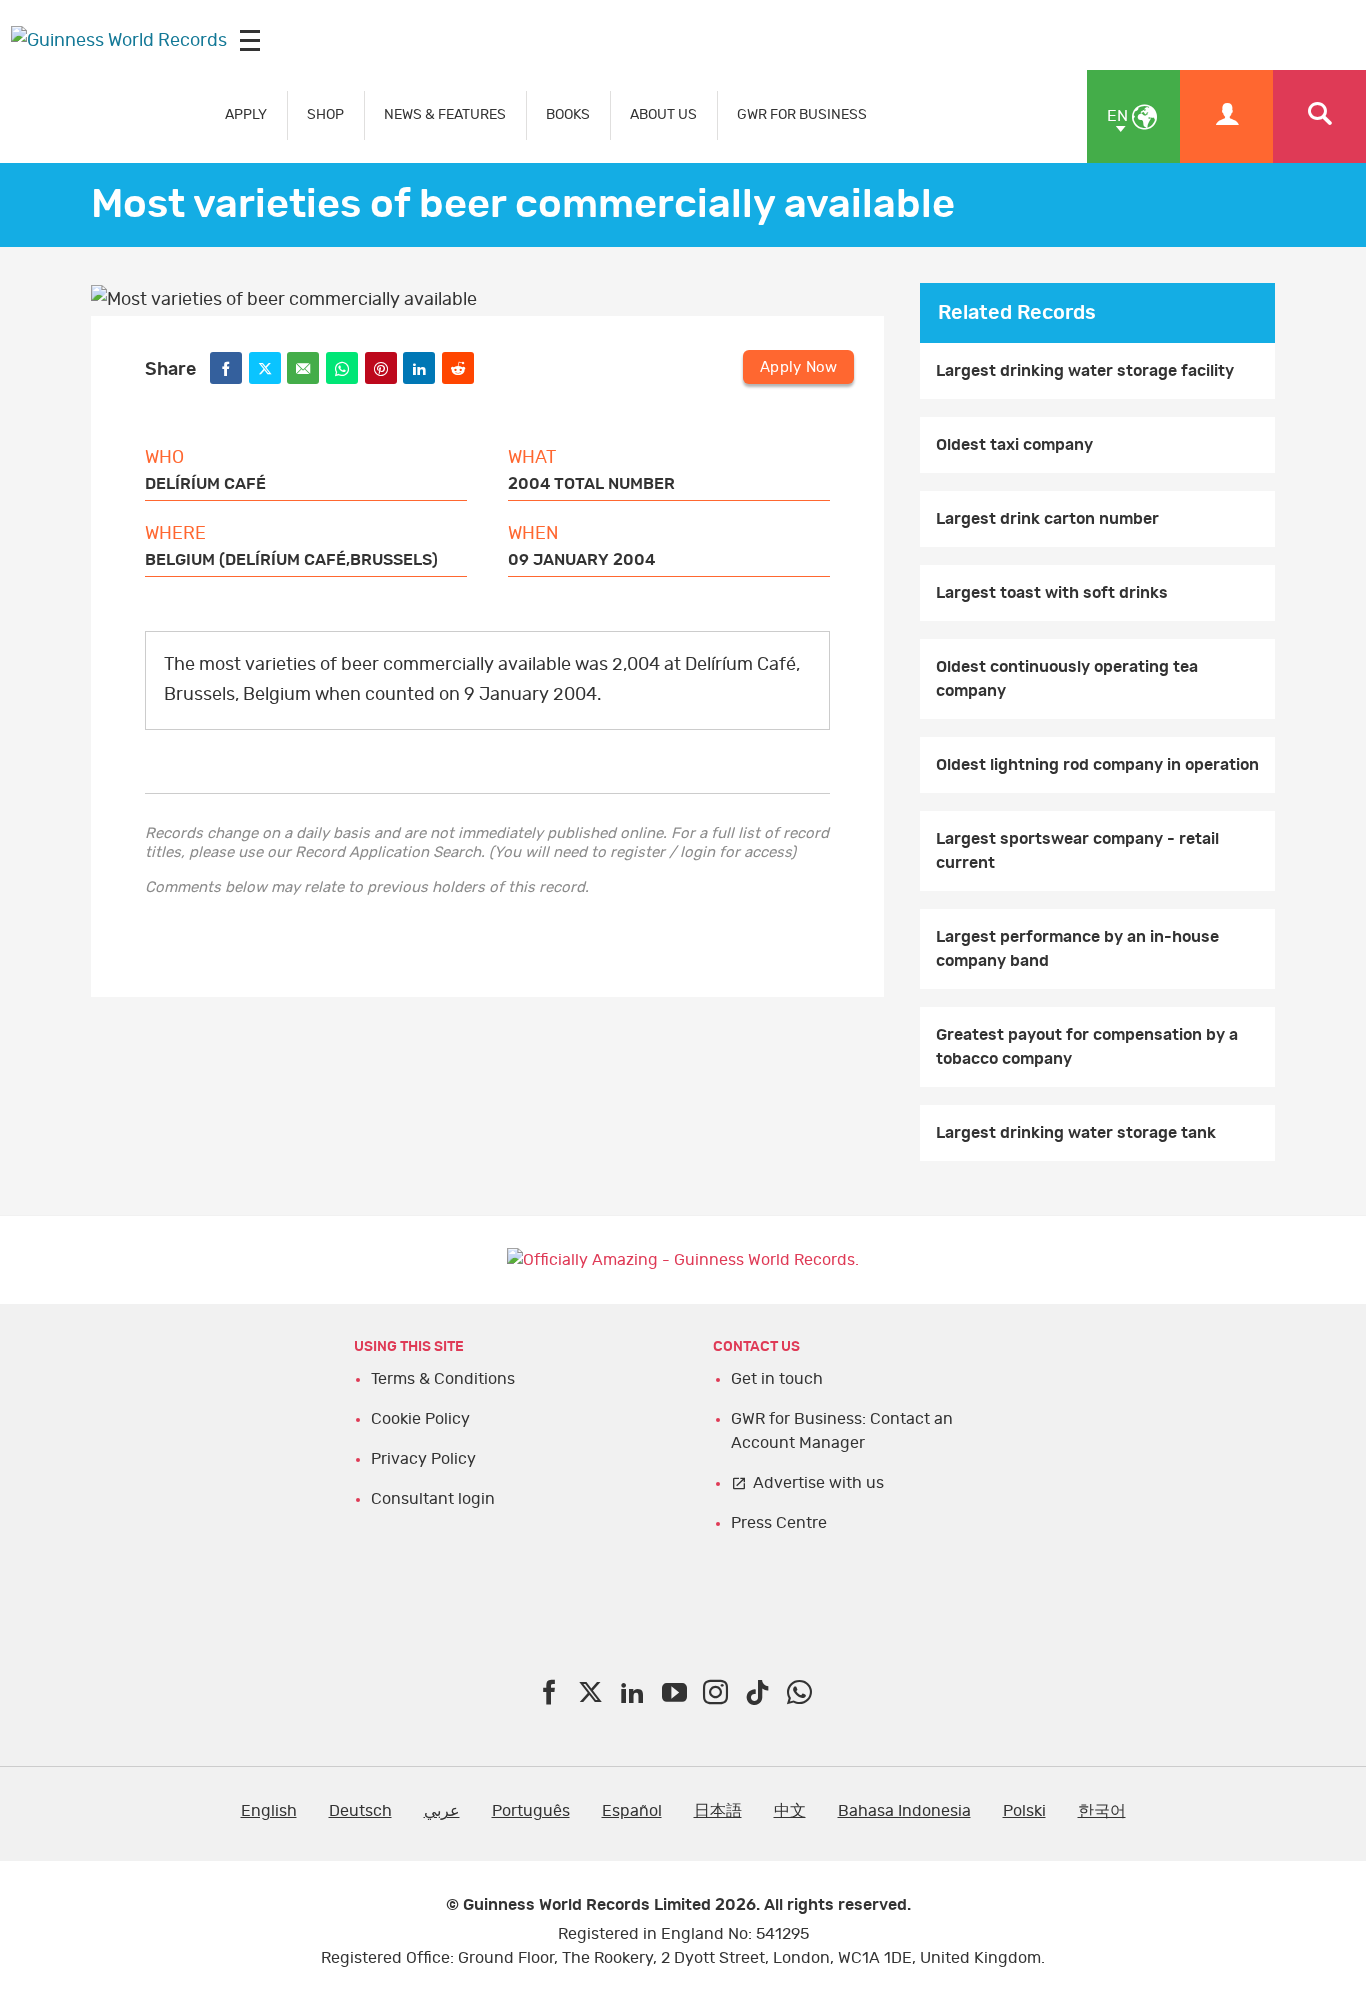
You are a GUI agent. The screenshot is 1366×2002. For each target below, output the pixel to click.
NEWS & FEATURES (445, 114)
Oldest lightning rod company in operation (1097, 765)
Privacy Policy (423, 1459)
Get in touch (777, 1379)
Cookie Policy (420, 1419)
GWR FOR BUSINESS (802, 114)
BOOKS (568, 114)
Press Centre (779, 1523)
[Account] (1226, 116)
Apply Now (798, 367)
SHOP (325, 114)
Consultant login (433, 1499)
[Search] (1319, 116)
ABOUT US (663, 114)
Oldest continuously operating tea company (1067, 679)
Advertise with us (818, 1483)
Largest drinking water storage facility (1085, 371)
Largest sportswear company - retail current (1077, 851)
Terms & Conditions (443, 1379)
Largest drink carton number (1047, 519)
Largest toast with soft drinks (1052, 593)
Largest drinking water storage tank (1076, 1133)
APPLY (246, 114)
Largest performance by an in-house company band (1077, 949)
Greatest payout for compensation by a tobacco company (1087, 1047)
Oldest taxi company (1014, 445)
